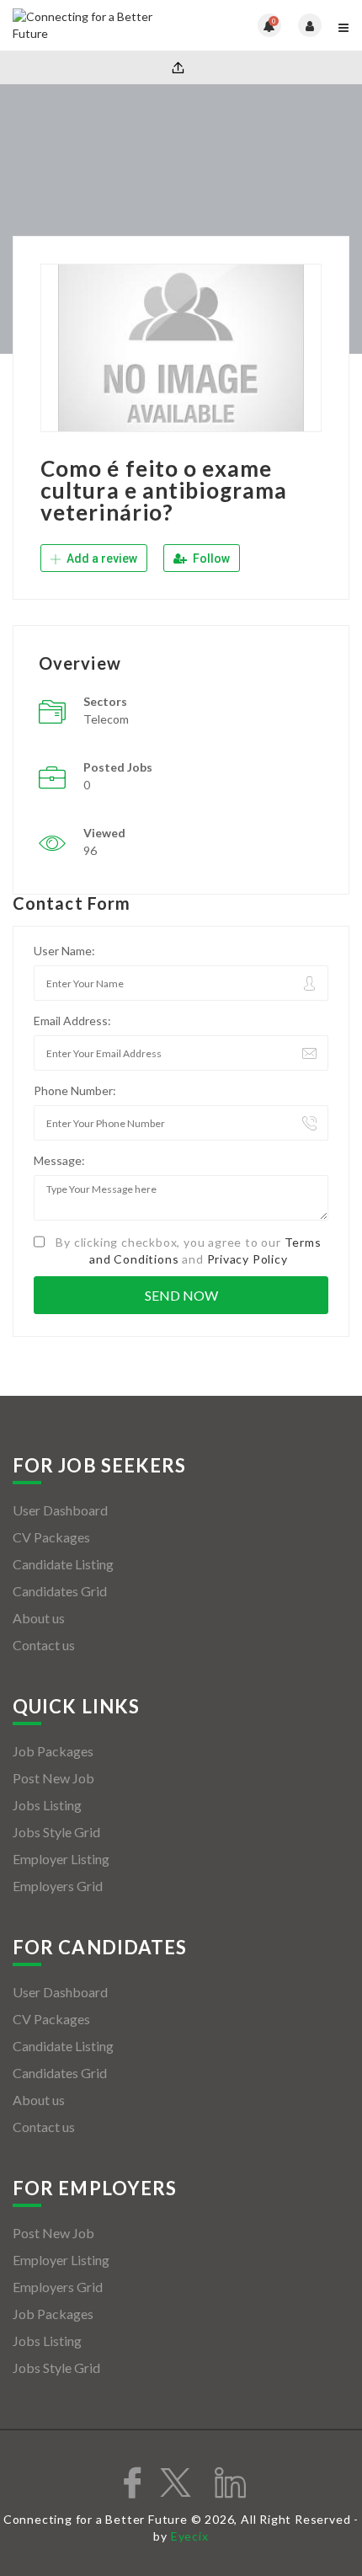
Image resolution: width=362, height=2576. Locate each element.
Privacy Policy (248, 1259)
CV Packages (51, 1537)
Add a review (101, 558)
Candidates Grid (60, 1591)
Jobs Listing (47, 1805)
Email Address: (72, 1021)
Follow (210, 558)
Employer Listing (61, 1859)
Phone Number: (75, 1090)
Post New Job (53, 1778)
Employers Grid (58, 1886)
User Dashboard (60, 1510)
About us (39, 1618)
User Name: (64, 951)
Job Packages (53, 1751)
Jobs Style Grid (56, 1832)
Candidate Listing (63, 1564)
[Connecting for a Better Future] (97, 25)
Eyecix (190, 2536)
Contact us (44, 1645)
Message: (59, 1160)
